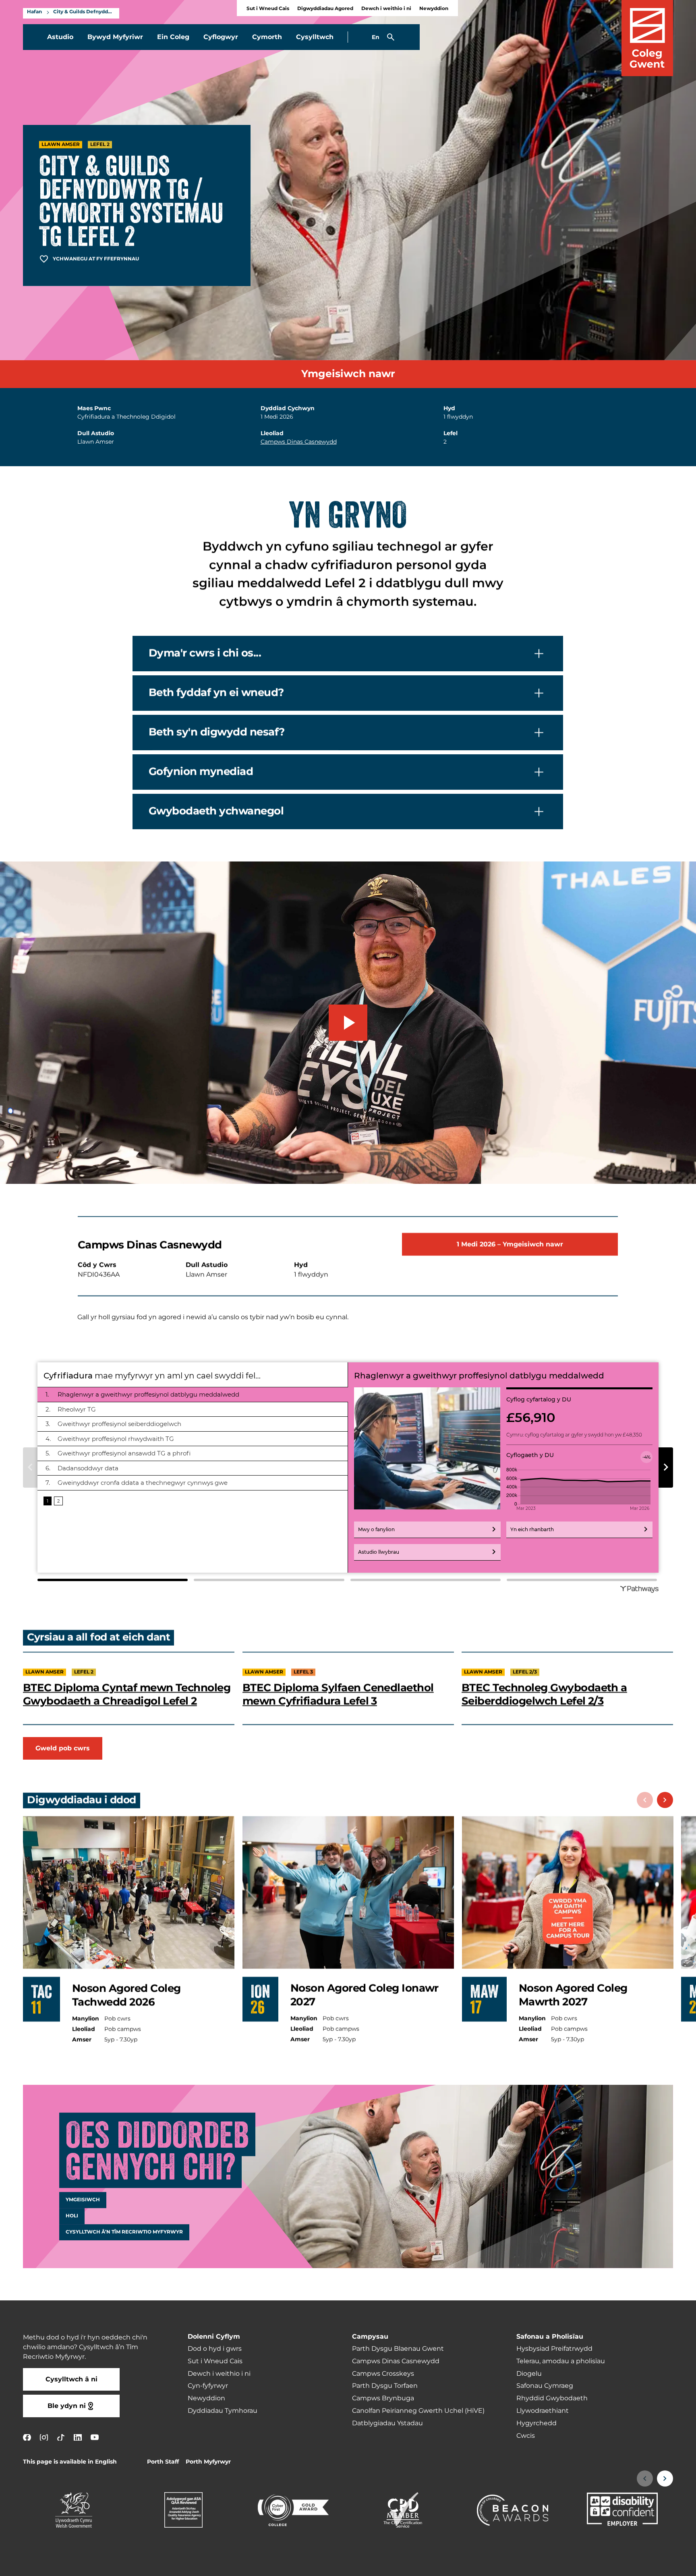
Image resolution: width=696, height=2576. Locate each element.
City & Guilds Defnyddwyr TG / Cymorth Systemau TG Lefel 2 (84, 12)
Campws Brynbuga (383, 2398)
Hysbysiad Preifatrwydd (554, 2349)
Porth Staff (163, 2462)
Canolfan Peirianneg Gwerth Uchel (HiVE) (418, 2411)
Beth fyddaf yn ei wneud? (216, 693)
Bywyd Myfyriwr (115, 37)
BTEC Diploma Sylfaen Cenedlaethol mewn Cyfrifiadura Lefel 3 (338, 1695)
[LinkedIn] (78, 2438)
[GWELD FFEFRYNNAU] (640, 2565)
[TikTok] (61, 2438)
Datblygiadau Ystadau (387, 2423)
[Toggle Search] (391, 37)
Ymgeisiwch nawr (348, 374)
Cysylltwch (315, 37)
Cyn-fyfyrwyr (208, 2386)
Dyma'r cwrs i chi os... (205, 653)
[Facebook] (27, 2438)
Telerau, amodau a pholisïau (561, 2361)
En (376, 37)
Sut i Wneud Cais (268, 9)
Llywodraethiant (543, 2411)
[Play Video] (348, 1023)
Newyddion (434, 9)
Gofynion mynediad (201, 772)
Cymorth (267, 37)
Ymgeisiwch (83, 2200)
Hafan (34, 12)
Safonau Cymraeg (545, 2386)
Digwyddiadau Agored (325, 9)
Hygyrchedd (536, 2423)
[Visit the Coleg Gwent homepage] (647, 38)
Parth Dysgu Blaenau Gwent (398, 2349)
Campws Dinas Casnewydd (299, 442)
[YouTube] (95, 2438)
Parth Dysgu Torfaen (385, 2386)
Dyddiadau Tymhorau (223, 2411)
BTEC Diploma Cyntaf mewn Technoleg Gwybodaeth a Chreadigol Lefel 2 (127, 1695)
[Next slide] (665, 1800)
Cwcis (526, 2436)
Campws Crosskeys (383, 2374)
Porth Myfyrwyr (208, 2462)
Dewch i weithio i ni (386, 9)
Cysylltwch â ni (71, 2379)
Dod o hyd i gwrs (215, 2349)
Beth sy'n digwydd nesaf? (216, 732)
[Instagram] (44, 2438)
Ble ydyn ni (67, 2406)
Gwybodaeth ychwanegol (216, 811)
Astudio (60, 37)
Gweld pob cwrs (63, 1748)
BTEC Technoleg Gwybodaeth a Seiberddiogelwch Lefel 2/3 (544, 1695)
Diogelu (529, 2374)
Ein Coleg (173, 37)
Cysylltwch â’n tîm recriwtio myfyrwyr (124, 2232)
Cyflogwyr (221, 37)
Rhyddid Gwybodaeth (552, 2398)
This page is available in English (70, 2462)
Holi (72, 2216)
